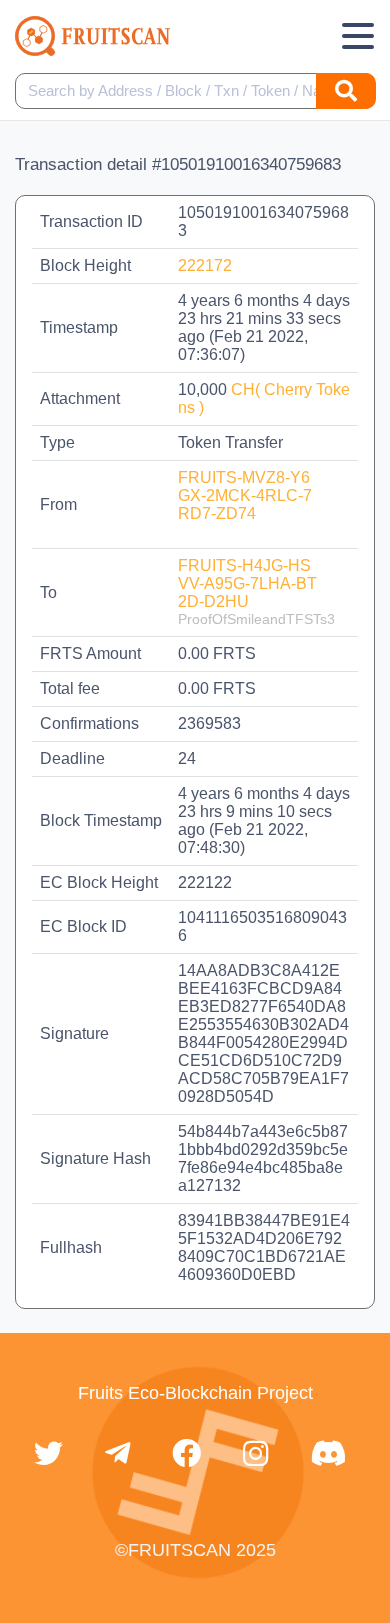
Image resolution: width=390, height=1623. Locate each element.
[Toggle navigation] (358, 36)
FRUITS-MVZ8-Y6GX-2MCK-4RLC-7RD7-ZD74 (245, 495)
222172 (205, 265)
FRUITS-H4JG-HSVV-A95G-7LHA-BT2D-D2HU (247, 583)
